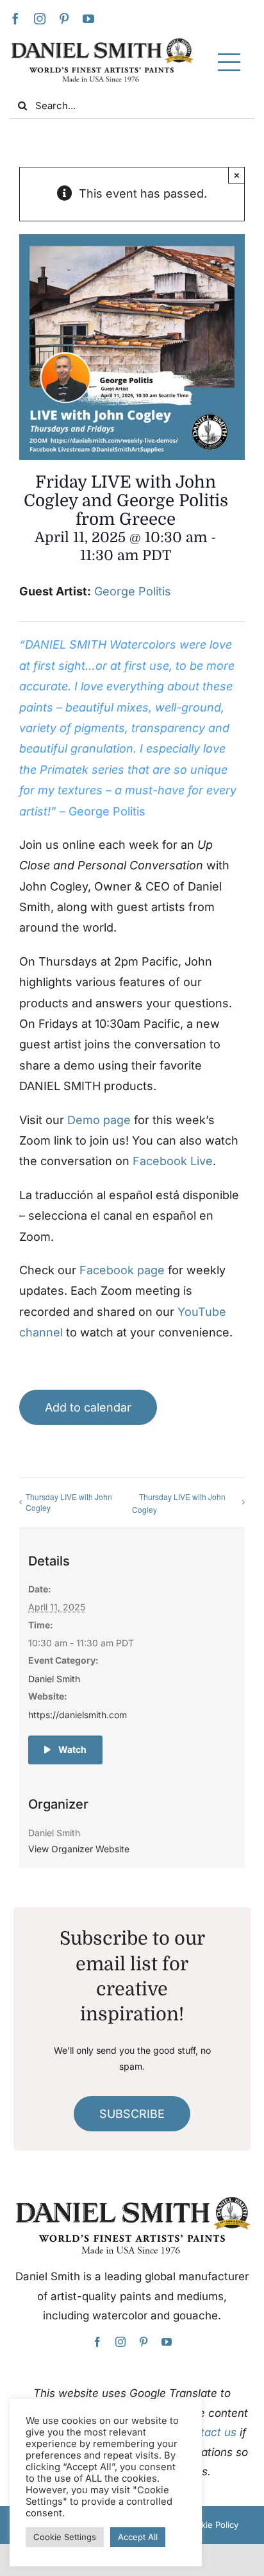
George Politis (133, 591)
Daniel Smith (54, 1679)
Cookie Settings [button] (65, 2537)
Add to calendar (88, 1407)
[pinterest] (64, 19)
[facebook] (15, 19)
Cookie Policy (211, 2525)
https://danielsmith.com (78, 1715)
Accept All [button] (138, 2537)
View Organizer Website (79, 1849)
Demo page (99, 1120)
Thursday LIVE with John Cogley (69, 1502)
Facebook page (122, 1270)
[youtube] (88, 19)
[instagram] (40, 19)
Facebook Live (173, 1161)
